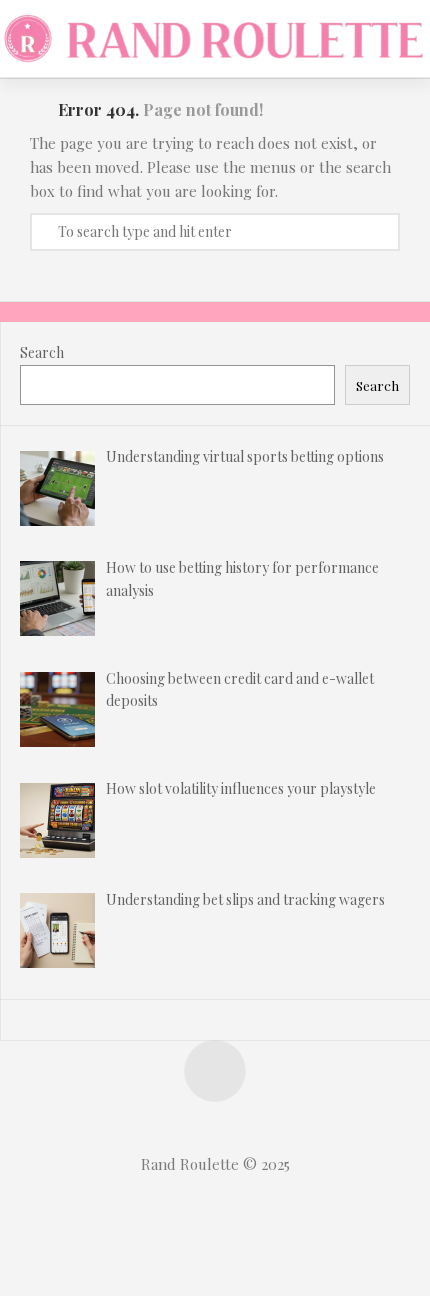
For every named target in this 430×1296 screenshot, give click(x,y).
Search (42, 352)
